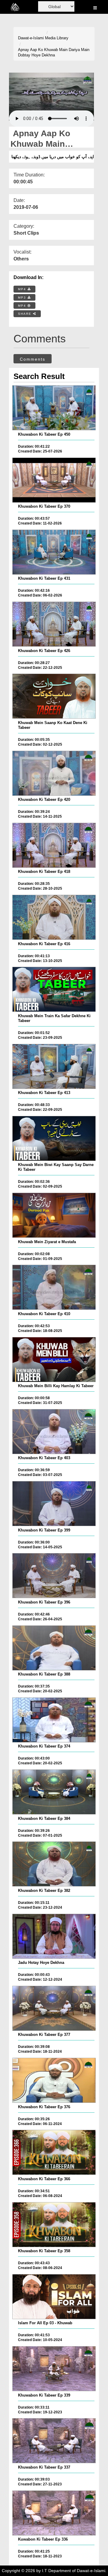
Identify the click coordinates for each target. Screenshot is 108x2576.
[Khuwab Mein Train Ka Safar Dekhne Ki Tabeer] (54, 989)
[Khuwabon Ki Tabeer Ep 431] (54, 552)
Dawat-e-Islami (31, 38)
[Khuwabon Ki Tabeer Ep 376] (54, 2080)
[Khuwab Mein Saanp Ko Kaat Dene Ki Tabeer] (54, 696)
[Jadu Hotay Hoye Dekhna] (54, 1936)
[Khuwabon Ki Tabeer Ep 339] (54, 2369)
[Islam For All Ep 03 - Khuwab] (54, 2297)
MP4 (23, 289)
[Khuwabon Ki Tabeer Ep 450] (54, 408)
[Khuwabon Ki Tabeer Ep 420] (54, 773)
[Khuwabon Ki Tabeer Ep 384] (54, 1792)
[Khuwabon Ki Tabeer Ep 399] (54, 1504)
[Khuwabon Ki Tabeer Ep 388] (54, 1648)
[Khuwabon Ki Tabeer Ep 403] (54, 1432)
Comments (33, 359)
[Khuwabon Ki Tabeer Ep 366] (54, 2152)
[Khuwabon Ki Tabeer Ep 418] (54, 845)
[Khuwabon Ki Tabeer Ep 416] (54, 917)
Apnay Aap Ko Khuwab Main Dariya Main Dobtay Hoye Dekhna (54, 53)
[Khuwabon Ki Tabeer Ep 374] (54, 1720)
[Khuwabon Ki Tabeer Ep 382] (54, 1864)
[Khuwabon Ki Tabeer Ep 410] (54, 1287)
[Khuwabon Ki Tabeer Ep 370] (54, 480)
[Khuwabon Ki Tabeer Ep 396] (54, 1576)
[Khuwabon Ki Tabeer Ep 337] (54, 2441)
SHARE (25, 314)
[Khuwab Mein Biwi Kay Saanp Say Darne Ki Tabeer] (54, 1138)
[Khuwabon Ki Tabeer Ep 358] (54, 2225)
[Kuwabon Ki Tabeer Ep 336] (54, 2513)
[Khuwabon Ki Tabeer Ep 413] (54, 1066)
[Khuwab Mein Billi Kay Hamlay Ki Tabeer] (54, 1360)
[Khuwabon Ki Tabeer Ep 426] (54, 624)
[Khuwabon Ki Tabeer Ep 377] (54, 2008)
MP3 (23, 298)
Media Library (57, 38)
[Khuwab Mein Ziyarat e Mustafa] (54, 1215)
